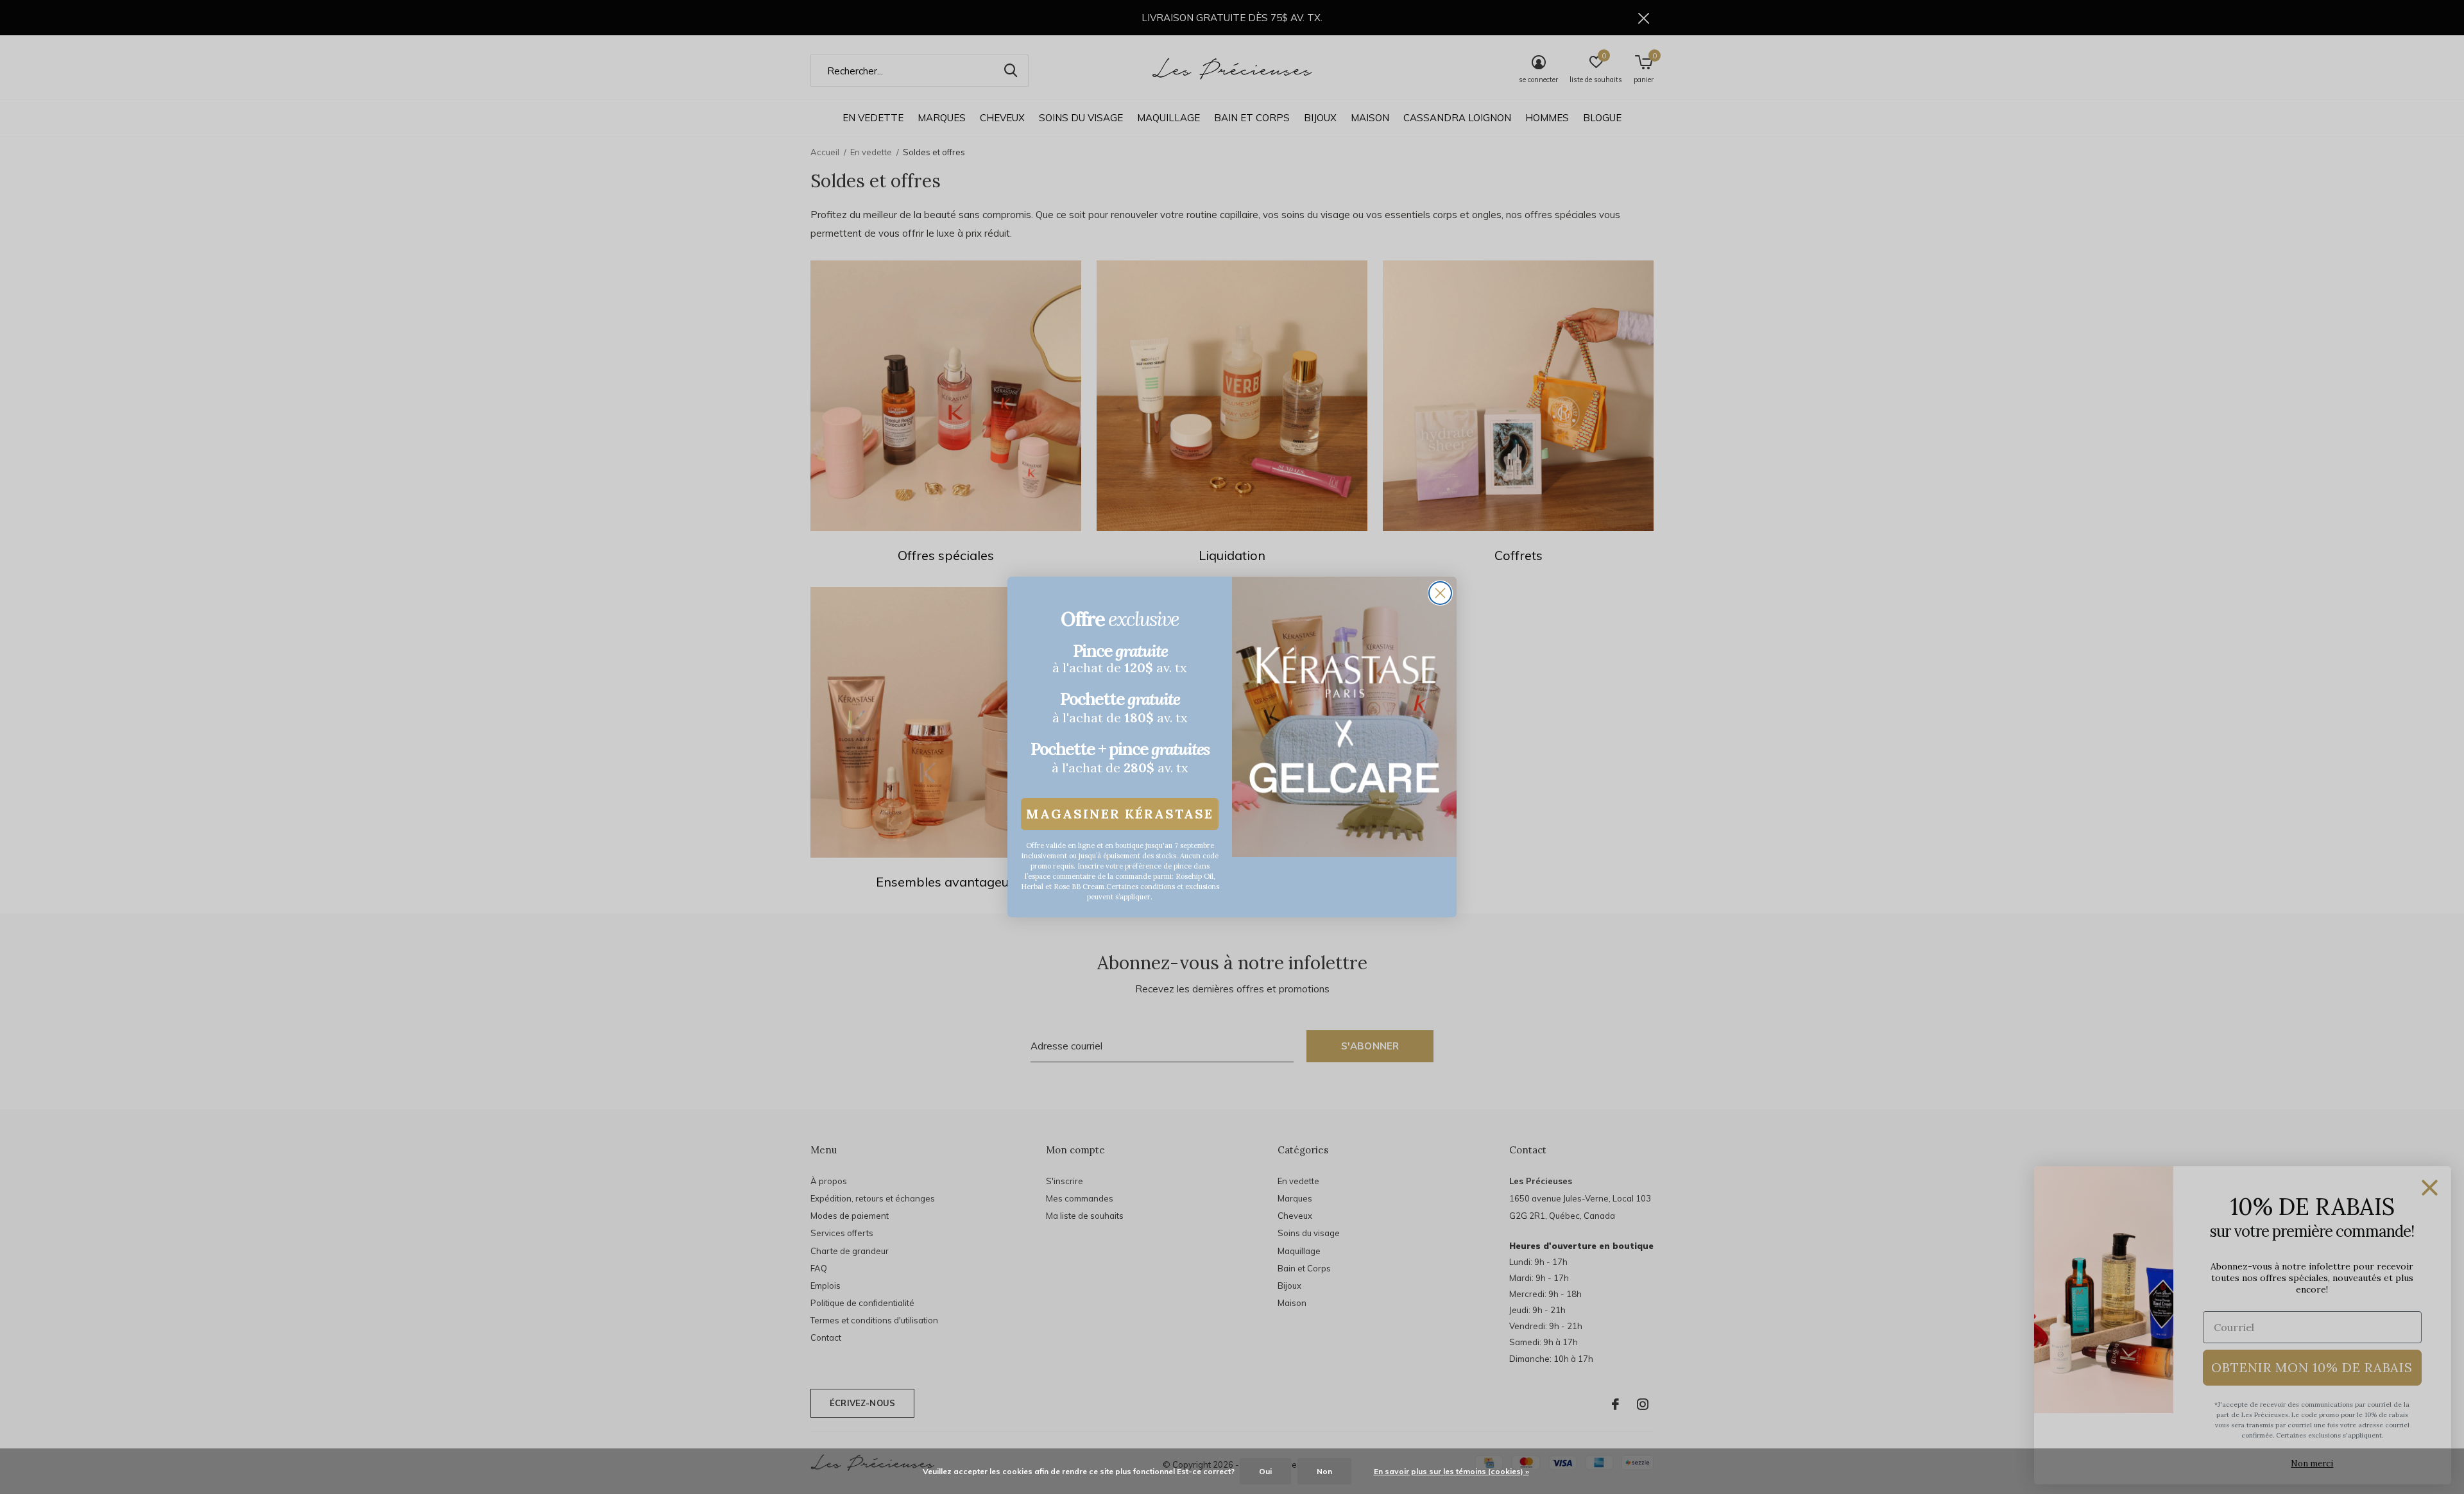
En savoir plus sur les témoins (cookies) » (1451, 1471)
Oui (1265, 1471)
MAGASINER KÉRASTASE (1120, 814)
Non (1324, 1471)
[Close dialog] (1440, 593)
